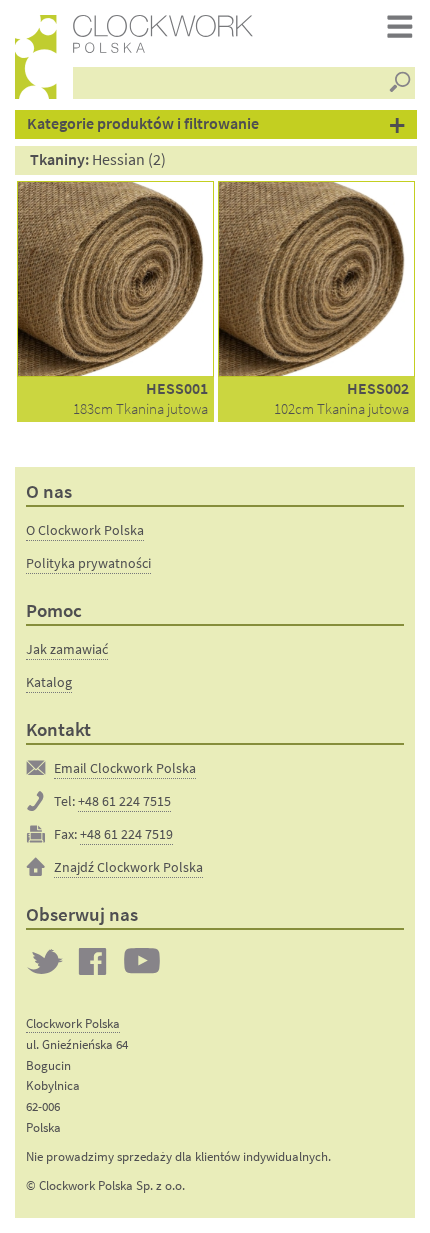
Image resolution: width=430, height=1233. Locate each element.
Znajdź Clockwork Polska (128, 867)
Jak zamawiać (67, 649)
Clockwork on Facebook (93, 961)
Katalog (49, 682)
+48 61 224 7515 (124, 801)
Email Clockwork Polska (125, 768)
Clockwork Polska (73, 1023)
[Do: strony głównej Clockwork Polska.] (36, 57)
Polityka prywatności (88, 563)
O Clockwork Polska (85, 530)
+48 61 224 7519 (126, 834)
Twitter (45, 961)
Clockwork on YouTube (142, 961)
